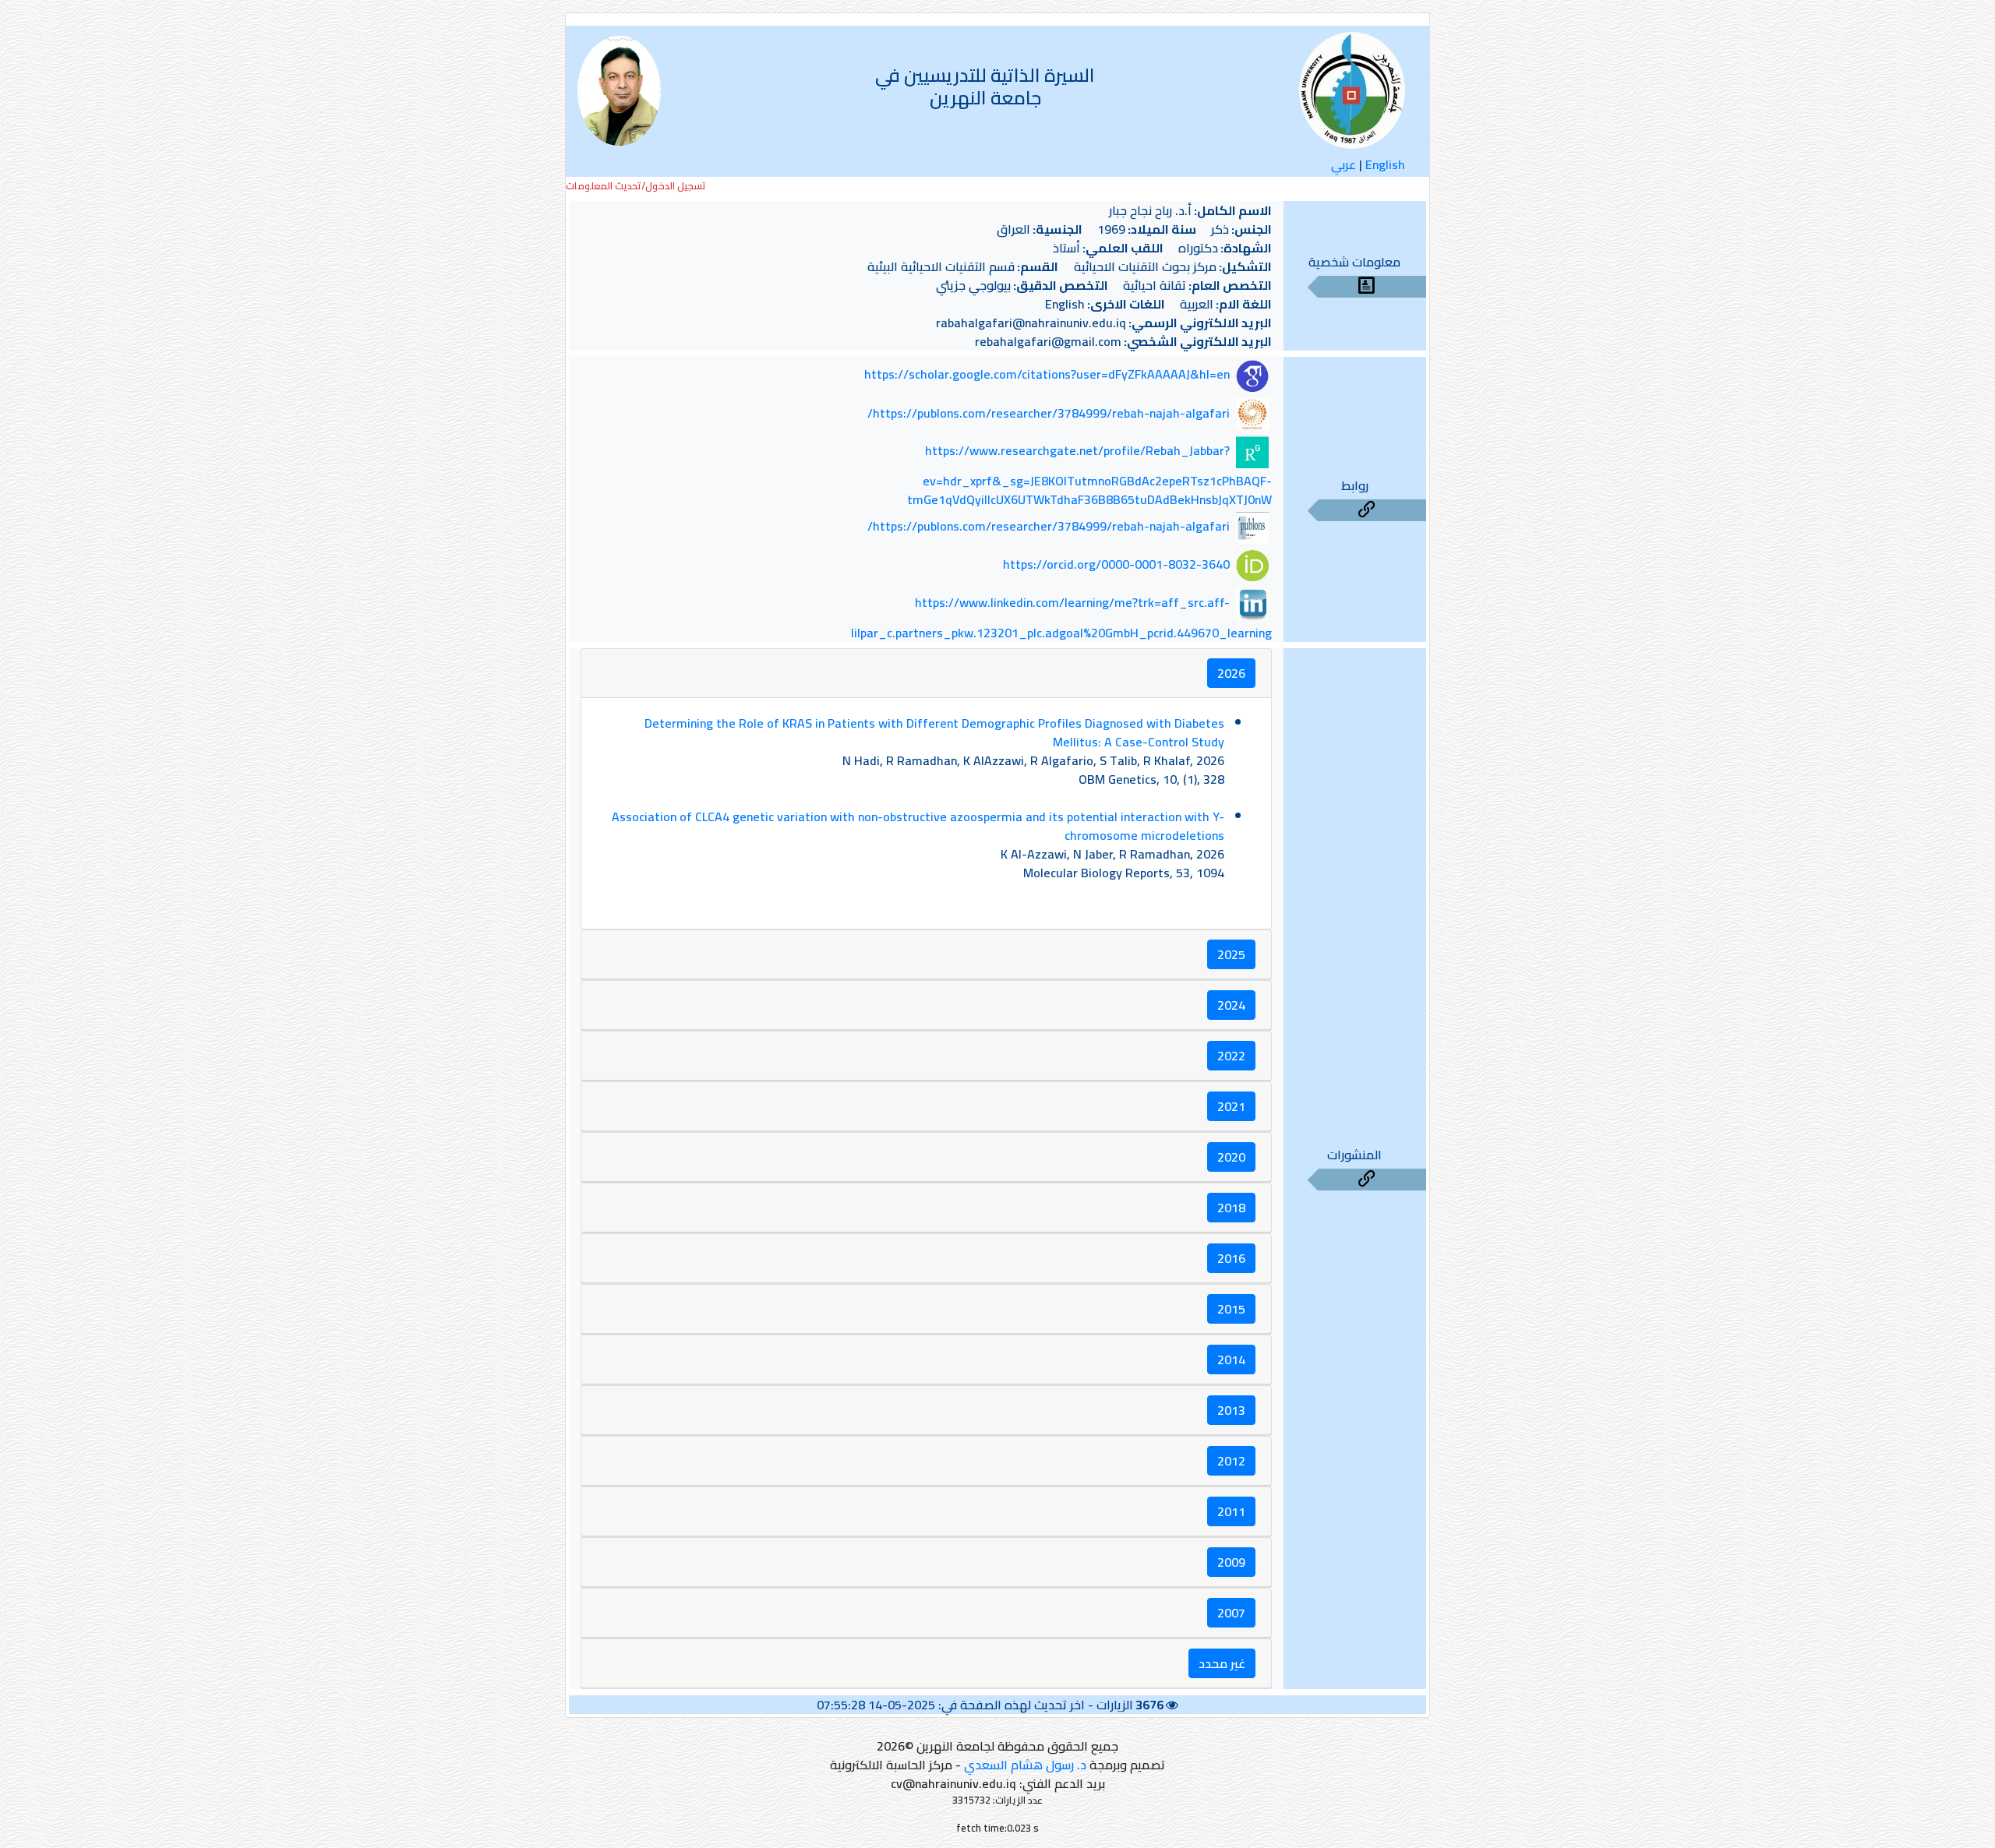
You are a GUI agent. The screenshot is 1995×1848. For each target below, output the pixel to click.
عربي (1344, 164)
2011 (1231, 1511)
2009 (1231, 1562)
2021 (1231, 1106)
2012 (1231, 1461)
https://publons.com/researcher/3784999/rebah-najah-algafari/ (1049, 413)
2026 (1231, 673)
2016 (1231, 1258)
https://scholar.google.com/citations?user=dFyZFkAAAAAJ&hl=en (1047, 375)
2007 (1231, 1613)
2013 (1231, 1410)
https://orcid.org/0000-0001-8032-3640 (1116, 564)
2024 (1231, 1005)
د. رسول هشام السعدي (1025, 1765)
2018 (1231, 1208)
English (1385, 164)
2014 (1231, 1360)
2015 (1231, 1309)
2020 (1231, 1157)
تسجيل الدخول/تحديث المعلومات (636, 186)
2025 (1231, 954)
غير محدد (1222, 1663)
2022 (1231, 1056)
